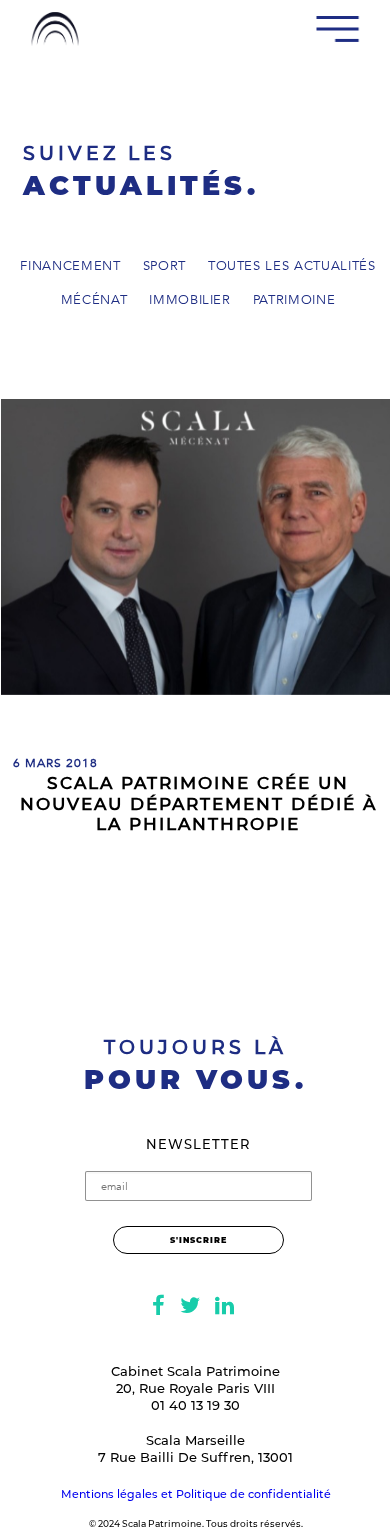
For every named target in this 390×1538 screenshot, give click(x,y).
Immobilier (190, 301)
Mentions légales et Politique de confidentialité (196, 1494)
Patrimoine (294, 301)
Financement (70, 267)
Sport (164, 267)
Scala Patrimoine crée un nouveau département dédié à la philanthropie (198, 804)
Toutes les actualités (292, 267)
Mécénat (94, 301)
